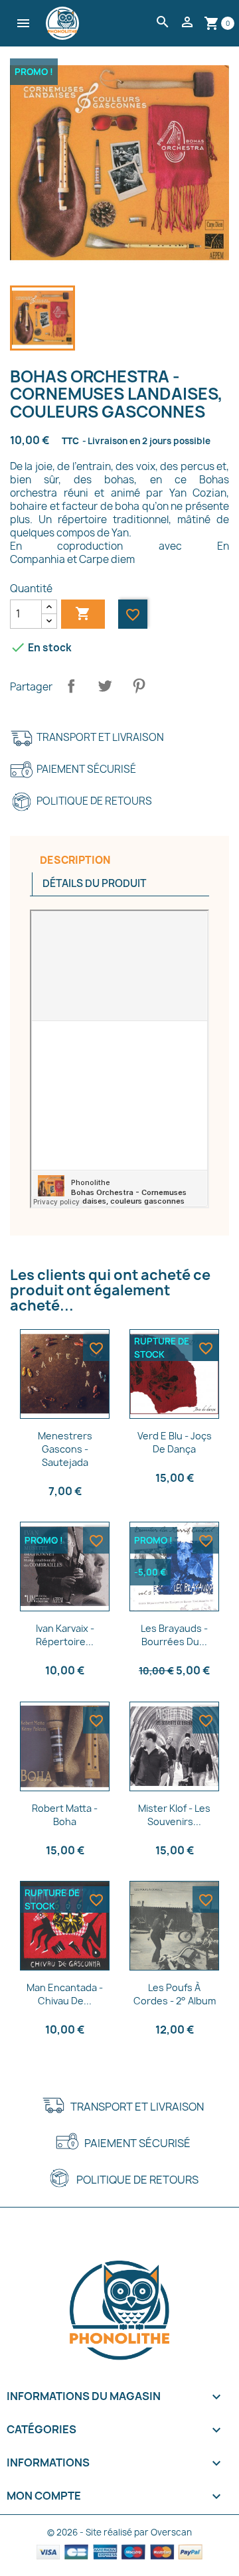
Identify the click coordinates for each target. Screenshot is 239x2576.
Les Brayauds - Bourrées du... (174, 1635)
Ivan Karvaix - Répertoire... (65, 1635)
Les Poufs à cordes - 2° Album (175, 1994)
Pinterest (139, 686)
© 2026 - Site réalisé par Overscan (119, 2532)
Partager (71, 686)
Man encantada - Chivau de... (65, 1994)
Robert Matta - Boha (65, 1815)
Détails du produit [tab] (94, 883)
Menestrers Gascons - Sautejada (65, 1449)
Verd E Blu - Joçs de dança (175, 1442)
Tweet (105, 686)
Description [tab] (75, 860)
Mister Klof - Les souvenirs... (174, 1815)
